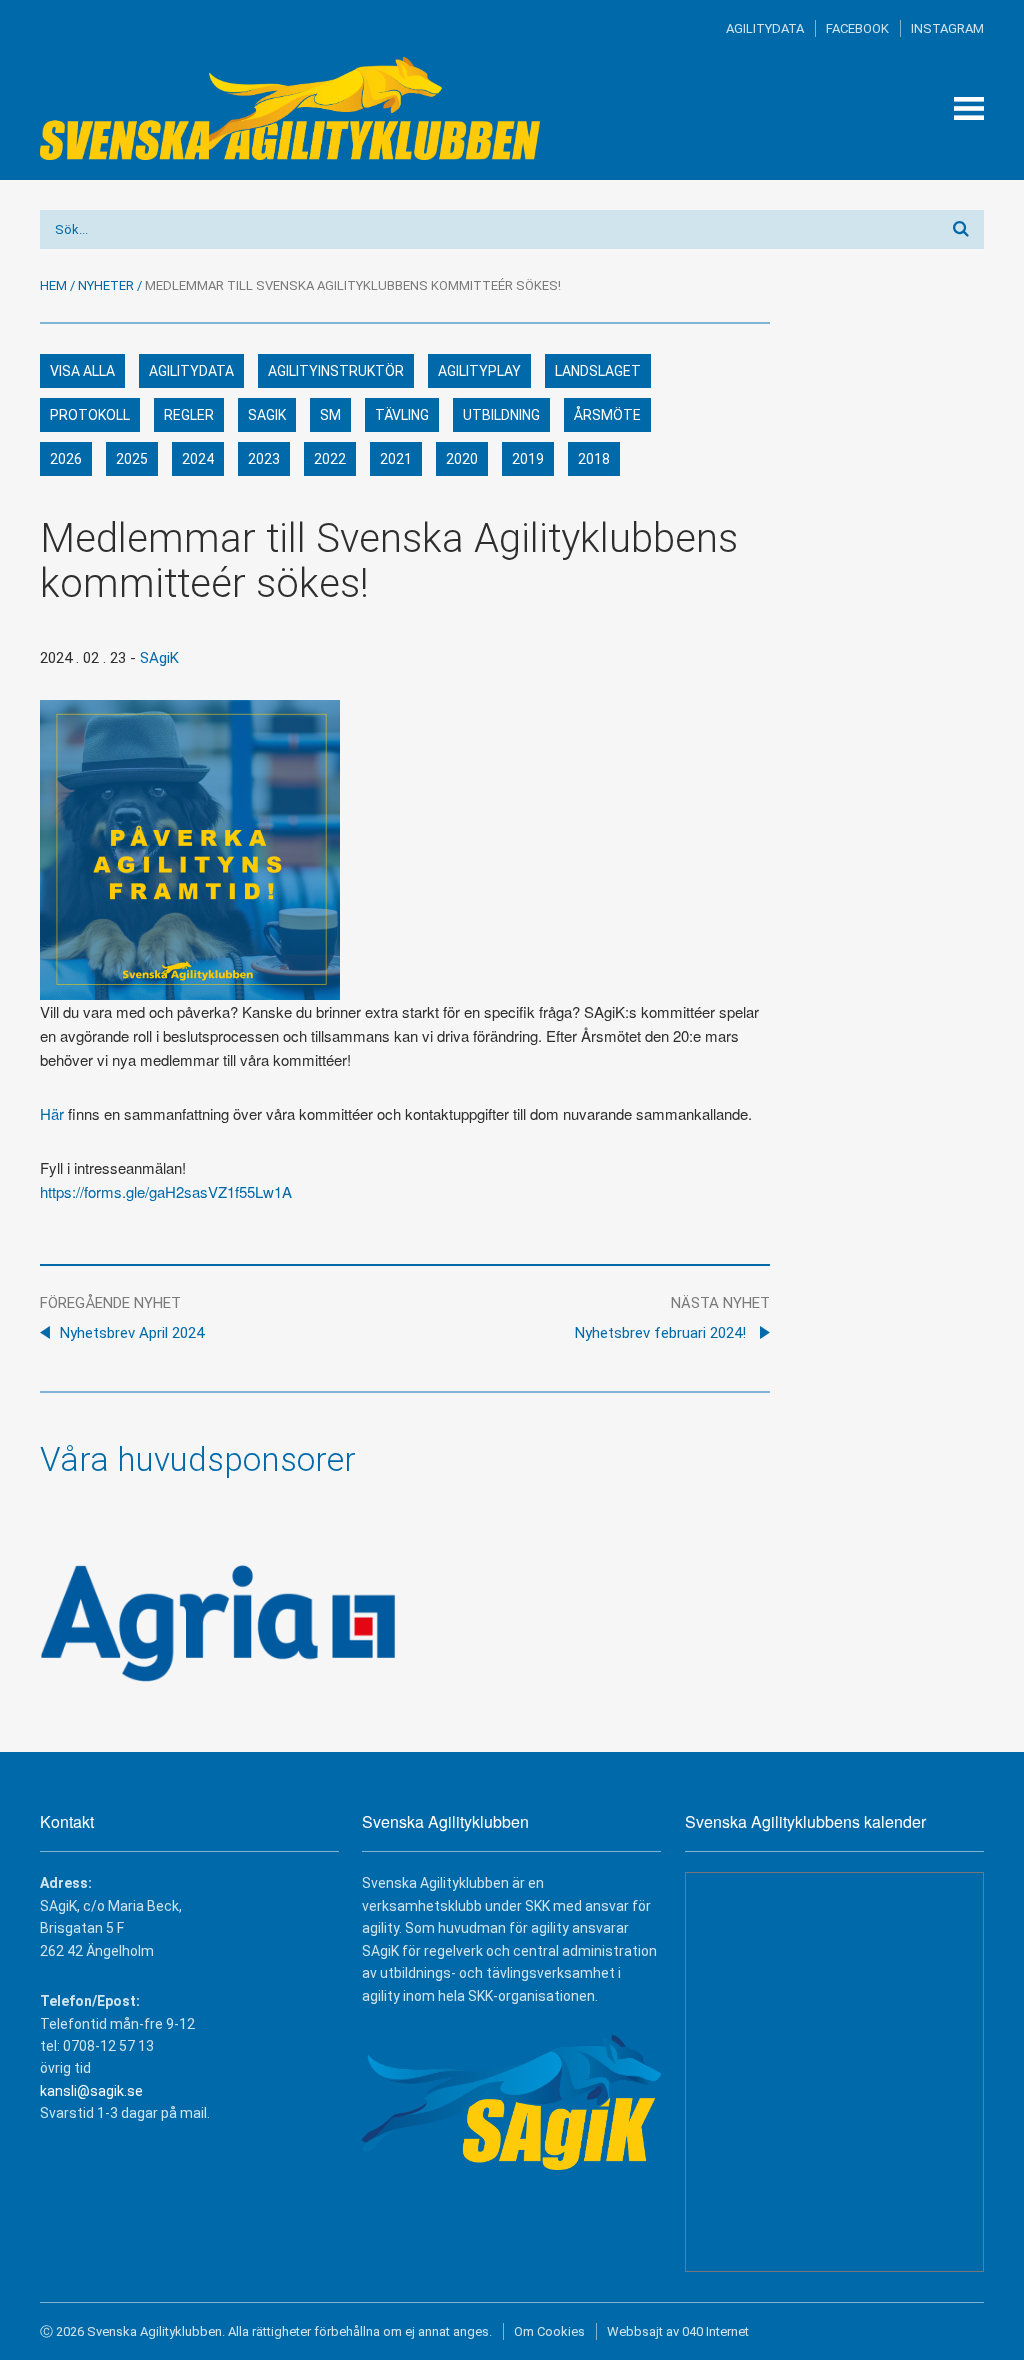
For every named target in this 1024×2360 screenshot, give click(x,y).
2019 (528, 459)
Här (52, 1113)
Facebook (857, 28)
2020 (462, 459)
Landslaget (598, 371)
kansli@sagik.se (91, 2091)
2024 (198, 459)
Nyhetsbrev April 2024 (132, 1333)
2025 (132, 459)
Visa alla (82, 371)
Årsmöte (607, 415)
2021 (396, 459)
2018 (594, 459)
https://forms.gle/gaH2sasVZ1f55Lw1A (166, 1191)
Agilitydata (765, 28)
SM (330, 415)
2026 (66, 459)
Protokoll (90, 415)
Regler (189, 415)
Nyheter (106, 285)
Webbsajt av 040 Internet (678, 2331)
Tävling (402, 415)
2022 (330, 459)
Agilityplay (479, 371)
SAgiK (267, 415)
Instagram (947, 28)
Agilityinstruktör (336, 371)
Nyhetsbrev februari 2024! (662, 1333)
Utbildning (501, 415)
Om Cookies (549, 2331)
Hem (53, 285)
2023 (264, 459)
